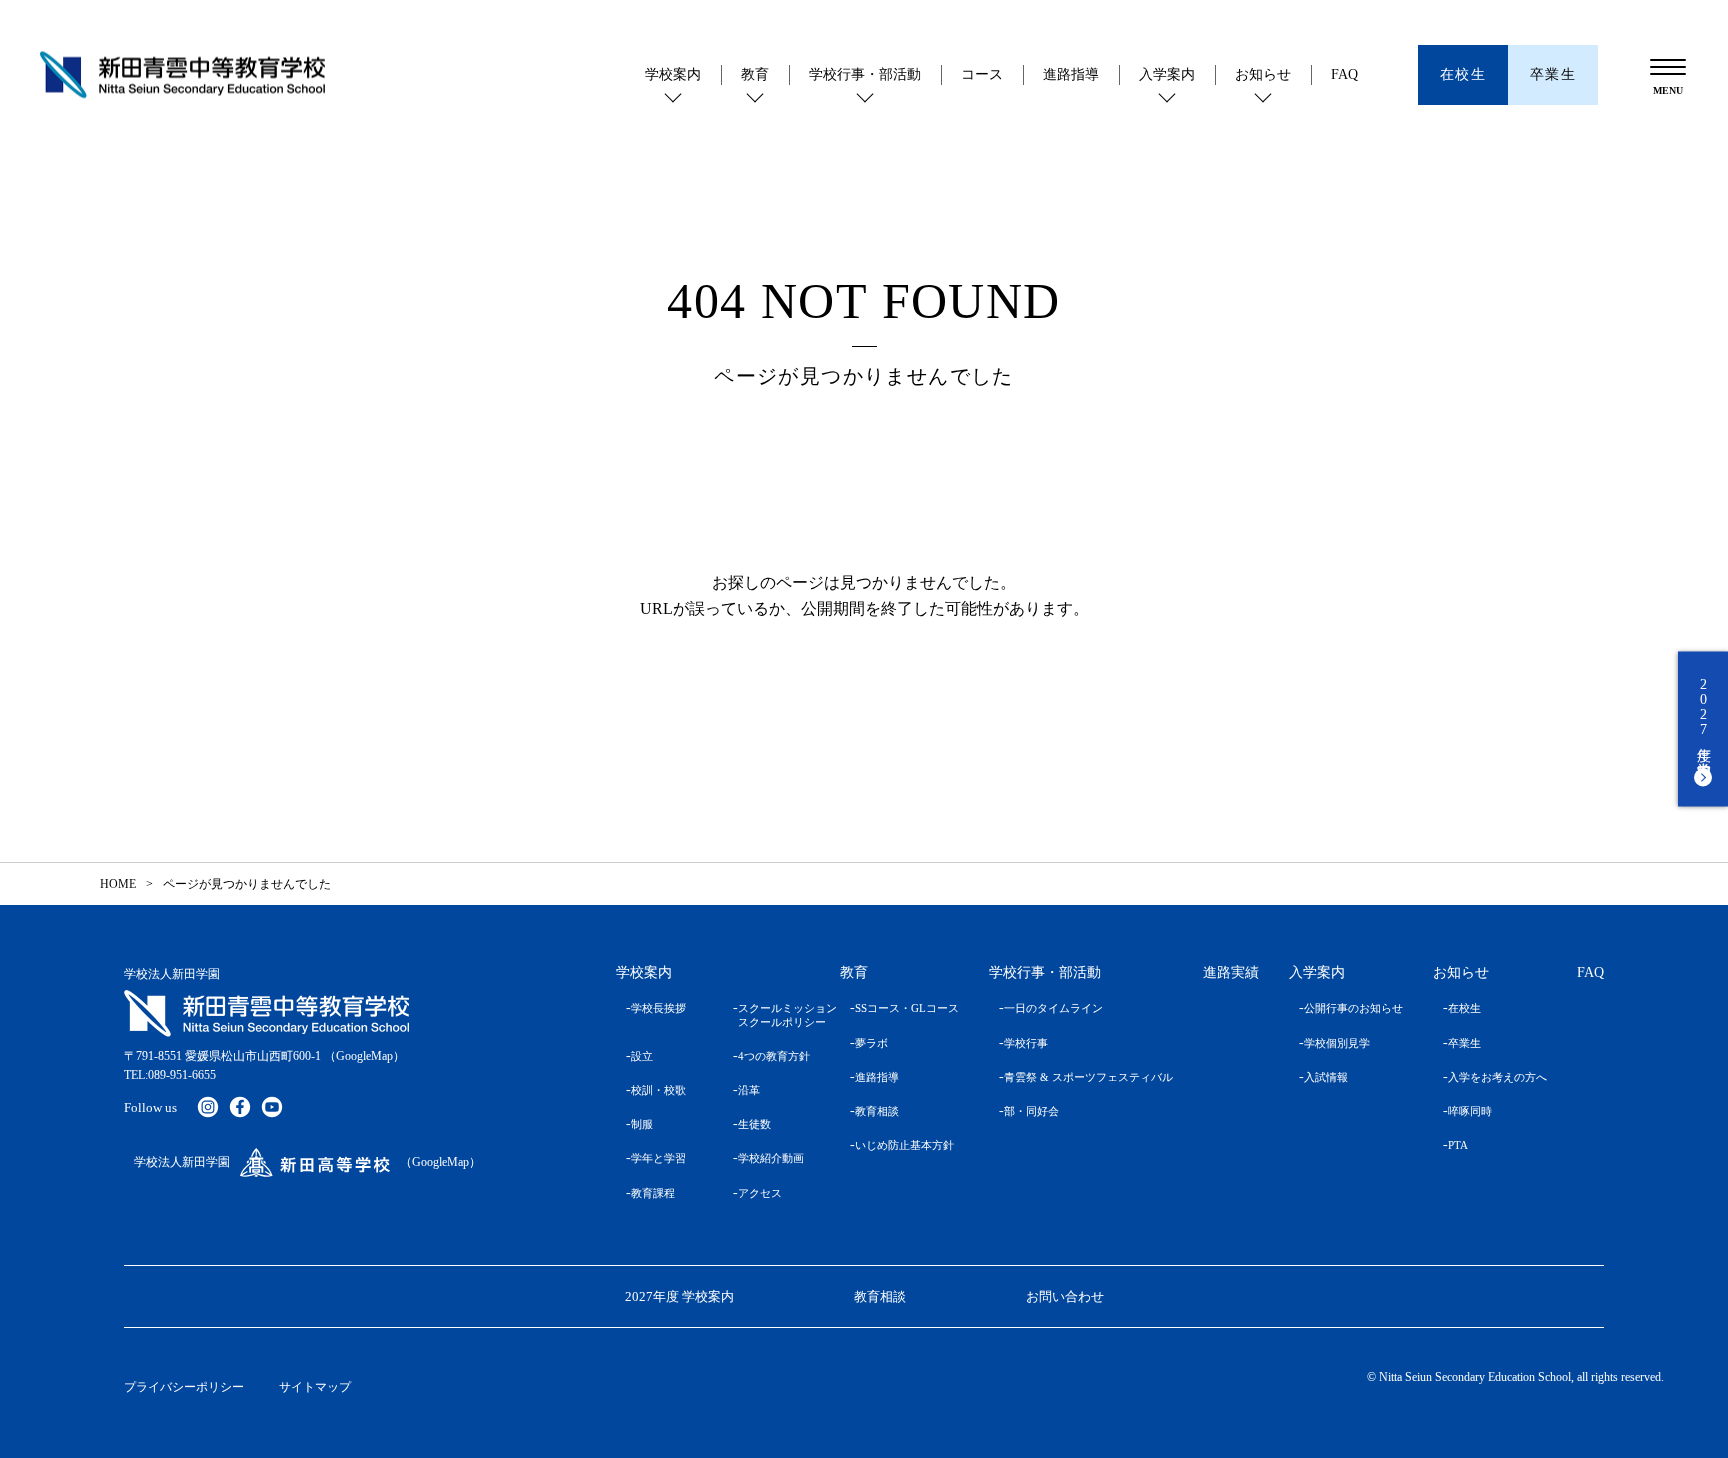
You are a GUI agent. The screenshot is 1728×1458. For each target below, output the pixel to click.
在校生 (1464, 1008)
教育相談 (877, 1111)
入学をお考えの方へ (1497, 1077)
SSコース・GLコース (907, 1008)
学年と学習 (658, 1158)
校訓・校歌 (658, 1090)
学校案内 (673, 74)
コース (982, 74)
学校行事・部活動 (865, 74)
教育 (755, 74)
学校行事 (1026, 1043)
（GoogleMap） (364, 1056)
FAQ (1344, 74)
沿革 (749, 1090)
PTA (1458, 1145)
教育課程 (653, 1193)
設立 (642, 1056)
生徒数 (754, 1124)
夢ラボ (871, 1043)
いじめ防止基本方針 (904, 1145)
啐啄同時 (1470, 1111)
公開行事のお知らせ (1353, 1008)
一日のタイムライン (1053, 1008)
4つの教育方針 (774, 1056)
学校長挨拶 (658, 1008)
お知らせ (1263, 74)
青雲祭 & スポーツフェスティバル (1088, 1077)
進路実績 (1231, 972)
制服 (642, 1124)
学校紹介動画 (771, 1158)
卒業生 (1464, 1043)
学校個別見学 (1337, 1043)
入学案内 (1167, 74)
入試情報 (1326, 1077)
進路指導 (1071, 74)
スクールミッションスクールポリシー (774, 1014)
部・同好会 (1031, 1111)
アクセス (760, 1193)
